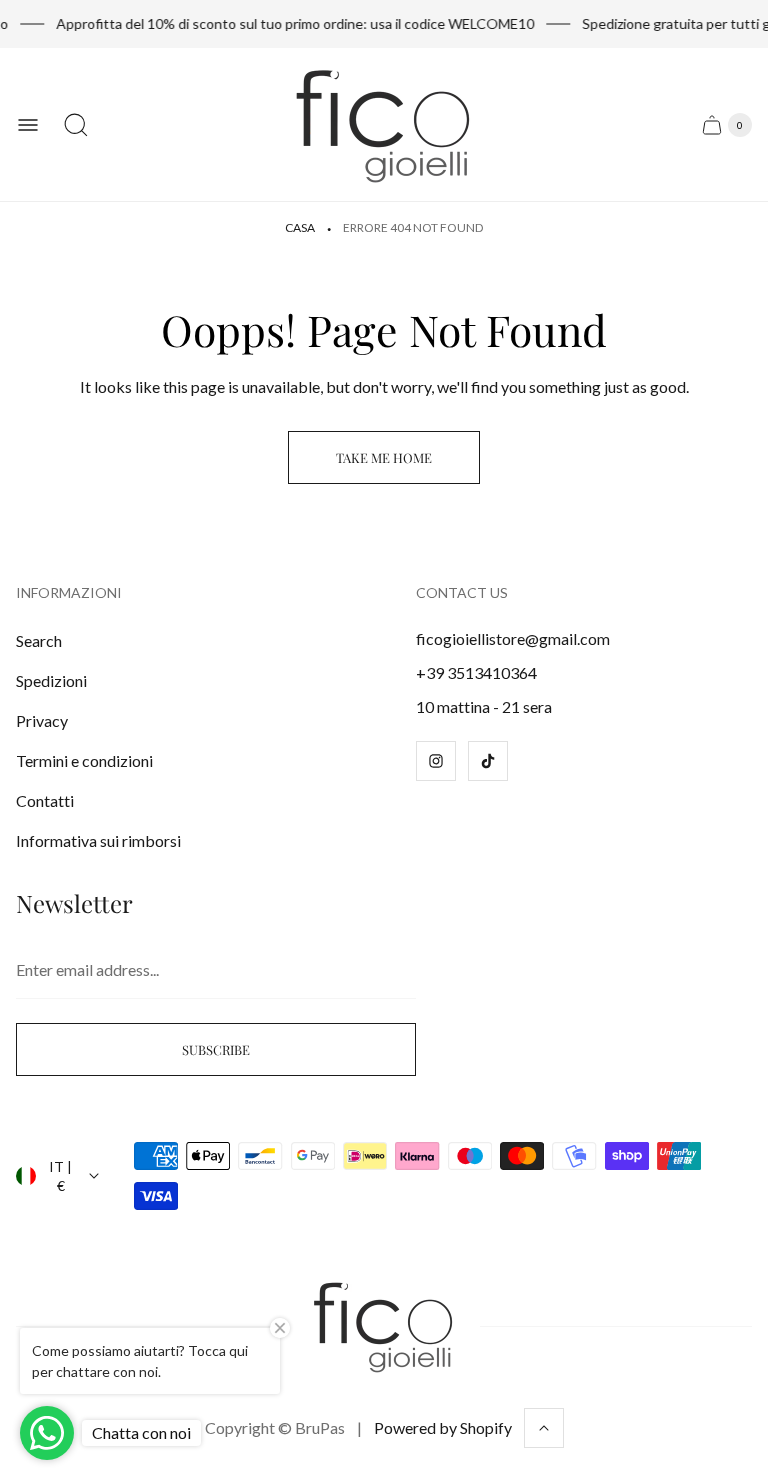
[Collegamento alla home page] (384, 1326)
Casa (300, 227)
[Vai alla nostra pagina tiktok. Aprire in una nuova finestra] (488, 761)
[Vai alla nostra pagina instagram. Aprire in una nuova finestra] (436, 761)
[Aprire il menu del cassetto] (28, 125)
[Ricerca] (76, 125)
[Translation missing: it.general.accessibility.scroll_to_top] (544, 1428)
